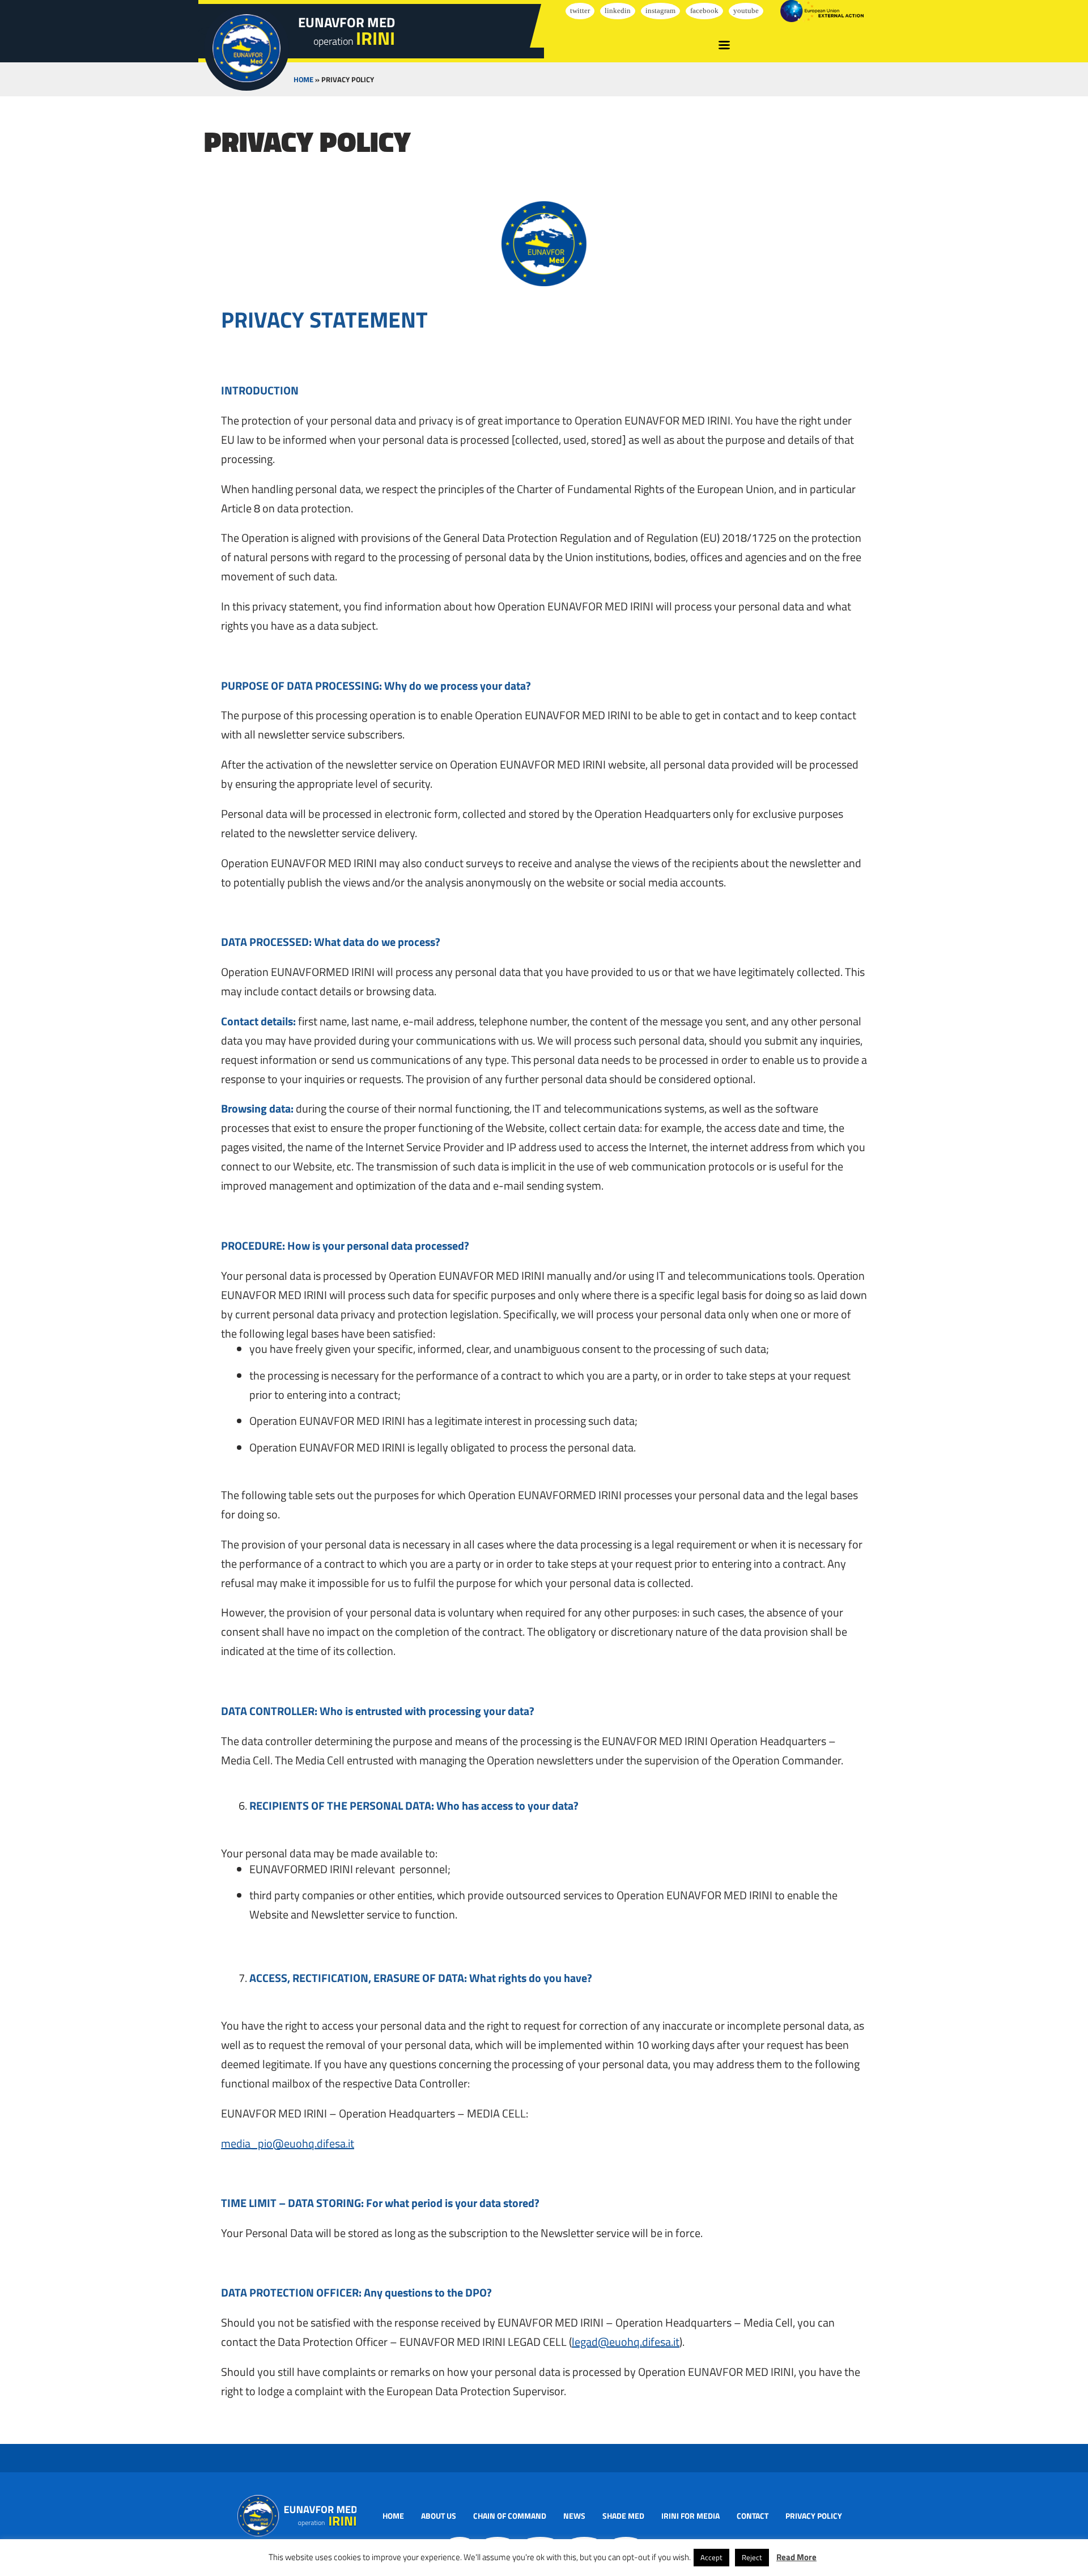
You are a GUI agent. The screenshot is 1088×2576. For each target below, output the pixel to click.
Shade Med (623, 2516)
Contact (753, 2516)
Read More (796, 2557)
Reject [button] (752, 2557)
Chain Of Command (510, 2516)
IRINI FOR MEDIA (690, 2516)
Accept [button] (711, 2557)
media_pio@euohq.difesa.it (288, 2143)
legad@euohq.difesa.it (626, 2342)
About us (439, 2516)
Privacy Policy (814, 2516)
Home (303, 79)
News (574, 2516)
